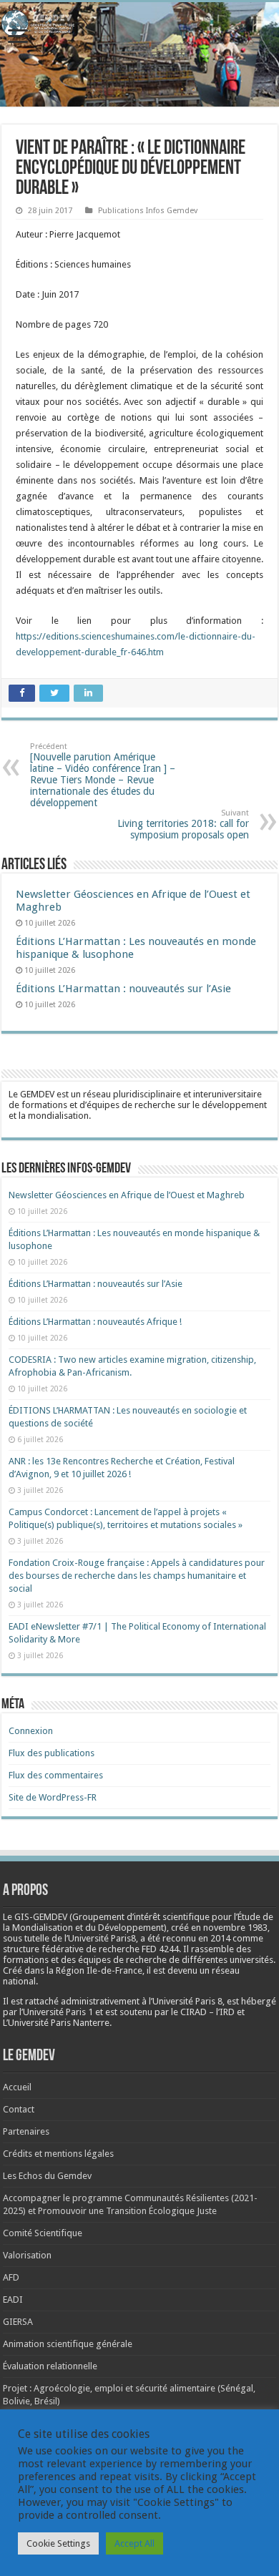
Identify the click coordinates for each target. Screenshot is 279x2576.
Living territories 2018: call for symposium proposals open (183, 824)
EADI (13, 2300)
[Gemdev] (139, 24)
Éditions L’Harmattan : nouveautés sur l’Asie (123, 989)
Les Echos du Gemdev (47, 2176)
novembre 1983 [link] (235, 1928)
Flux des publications (52, 1753)
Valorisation (27, 2255)
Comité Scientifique (43, 2233)
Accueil (17, 2087)
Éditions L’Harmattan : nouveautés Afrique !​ (95, 1322)
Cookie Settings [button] (58, 2543)
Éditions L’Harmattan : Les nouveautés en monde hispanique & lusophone (136, 948)
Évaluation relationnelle (50, 2366)
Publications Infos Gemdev (148, 211)
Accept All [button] (134, 2543)
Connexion (31, 1731)
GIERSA (18, 2322)
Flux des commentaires (56, 1775)
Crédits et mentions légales (58, 2154)
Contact (19, 2109)
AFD (11, 2277)
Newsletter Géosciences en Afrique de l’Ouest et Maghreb (127, 1195)
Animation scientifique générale (68, 2344)
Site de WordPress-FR (53, 1797)
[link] (235, 1928)
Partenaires (26, 2131)
